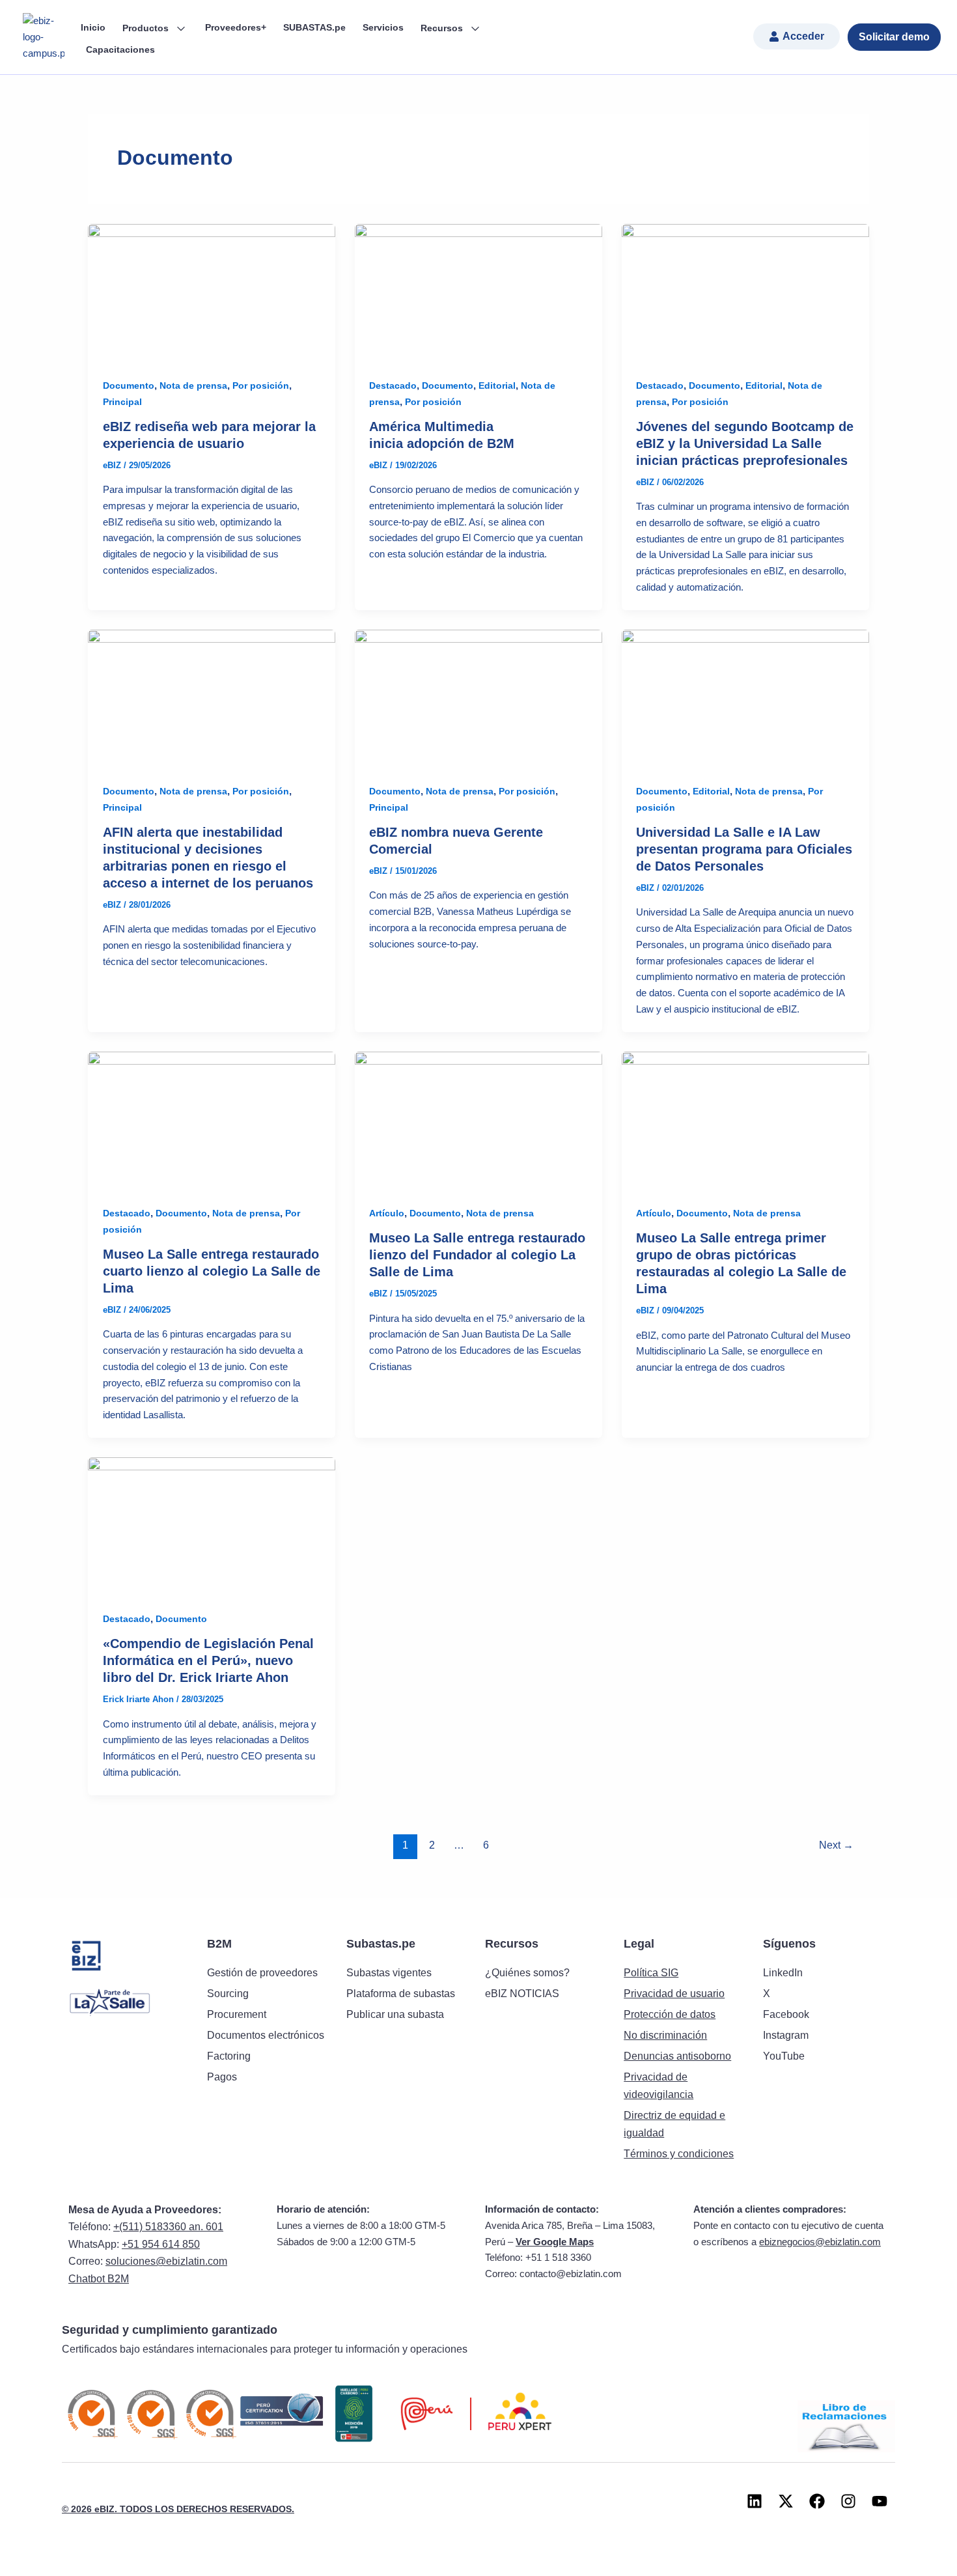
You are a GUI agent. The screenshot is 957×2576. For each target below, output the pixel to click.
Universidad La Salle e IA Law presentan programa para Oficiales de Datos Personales (744, 849)
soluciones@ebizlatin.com (166, 2261)
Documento (129, 385)
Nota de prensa (193, 385)
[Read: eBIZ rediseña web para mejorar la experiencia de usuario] (212, 293)
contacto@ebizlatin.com (571, 2274)
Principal (122, 402)
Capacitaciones (120, 49)
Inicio (93, 27)
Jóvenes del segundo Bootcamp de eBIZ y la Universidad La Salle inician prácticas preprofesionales (745, 443)
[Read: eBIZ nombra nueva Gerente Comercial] (478, 698)
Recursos (443, 28)
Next (836, 1845)
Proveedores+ (236, 27)
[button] (797, 36)
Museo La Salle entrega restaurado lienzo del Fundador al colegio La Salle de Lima (477, 1255)
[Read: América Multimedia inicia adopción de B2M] (478, 293)
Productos (147, 28)
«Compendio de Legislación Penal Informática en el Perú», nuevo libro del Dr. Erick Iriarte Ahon (208, 1660)
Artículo (387, 1213)
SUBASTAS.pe (314, 27)
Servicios (383, 27)
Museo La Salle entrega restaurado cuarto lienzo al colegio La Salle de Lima (212, 1271)
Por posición (261, 385)
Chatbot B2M (99, 2279)
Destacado (393, 385)
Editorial (497, 385)
